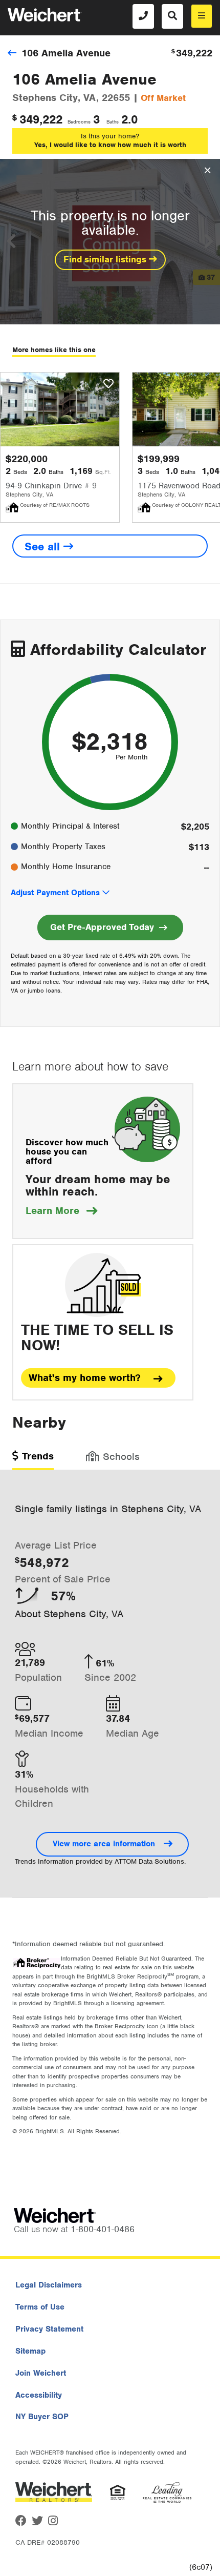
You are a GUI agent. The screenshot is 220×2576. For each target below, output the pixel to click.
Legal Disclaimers (49, 2285)
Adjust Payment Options (55, 893)
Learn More (61, 1211)
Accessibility (39, 2395)
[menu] (202, 16)
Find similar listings (106, 259)
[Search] (172, 16)
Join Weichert (41, 2373)
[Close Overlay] (207, 171)
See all (44, 547)
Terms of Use (40, 2307)
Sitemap (30, 2351)
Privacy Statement (49, 2329)
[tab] (33, 1460)
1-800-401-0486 (103, 2229)
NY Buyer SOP (42, 2417)
